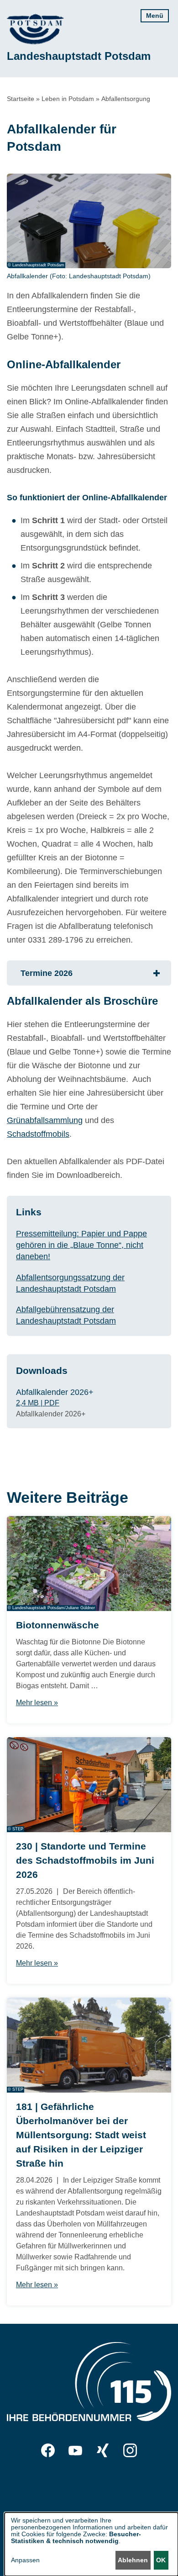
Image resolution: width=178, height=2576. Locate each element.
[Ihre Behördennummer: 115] (89, 2384)
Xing (103, 2450)
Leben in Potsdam (68, 99)
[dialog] (91, 2544)
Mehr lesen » (37, 1703)
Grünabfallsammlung (45, 1120)
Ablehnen (133, 2560)
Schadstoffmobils (38, 1134)
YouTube (75, 2450)
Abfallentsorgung (126, 99)
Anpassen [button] (25, 2560)
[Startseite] (35, 29)
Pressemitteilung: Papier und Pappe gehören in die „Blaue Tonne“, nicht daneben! (81, 1245)
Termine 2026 (47, 973)
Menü (155, 16)
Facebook (48, 2450)
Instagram (130, 2450)
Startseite (21, 99)
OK (161, 2560)
